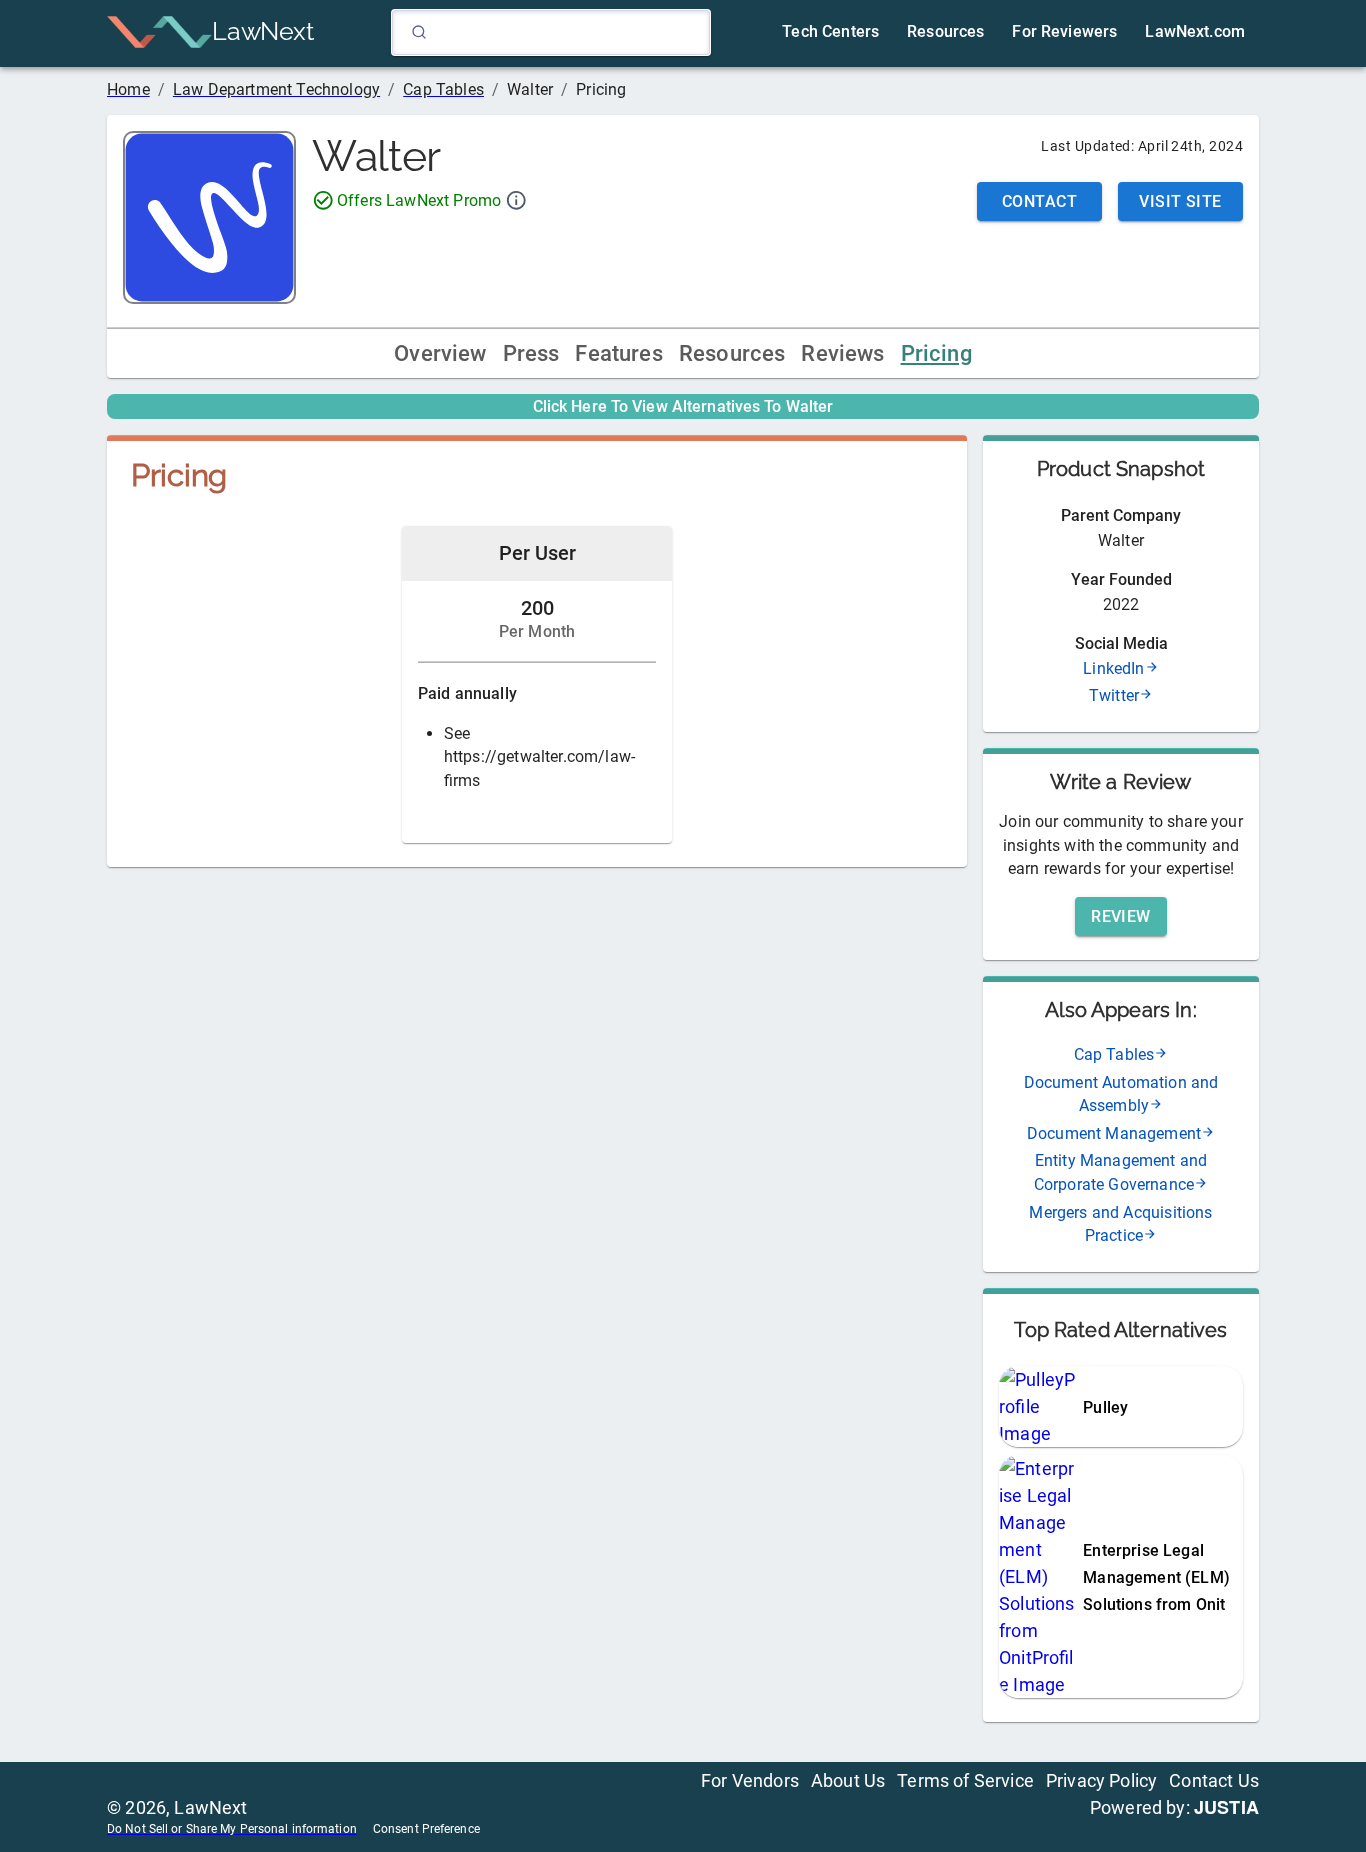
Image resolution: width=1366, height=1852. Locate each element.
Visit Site (1180, 201)
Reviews (842, 353)
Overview (440, 353)
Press (531, 353)
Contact (1039, 201)
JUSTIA (1226, 1807)
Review (1121, 916)
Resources (732, 353)
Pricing (936, 353)
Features (618, 353)
